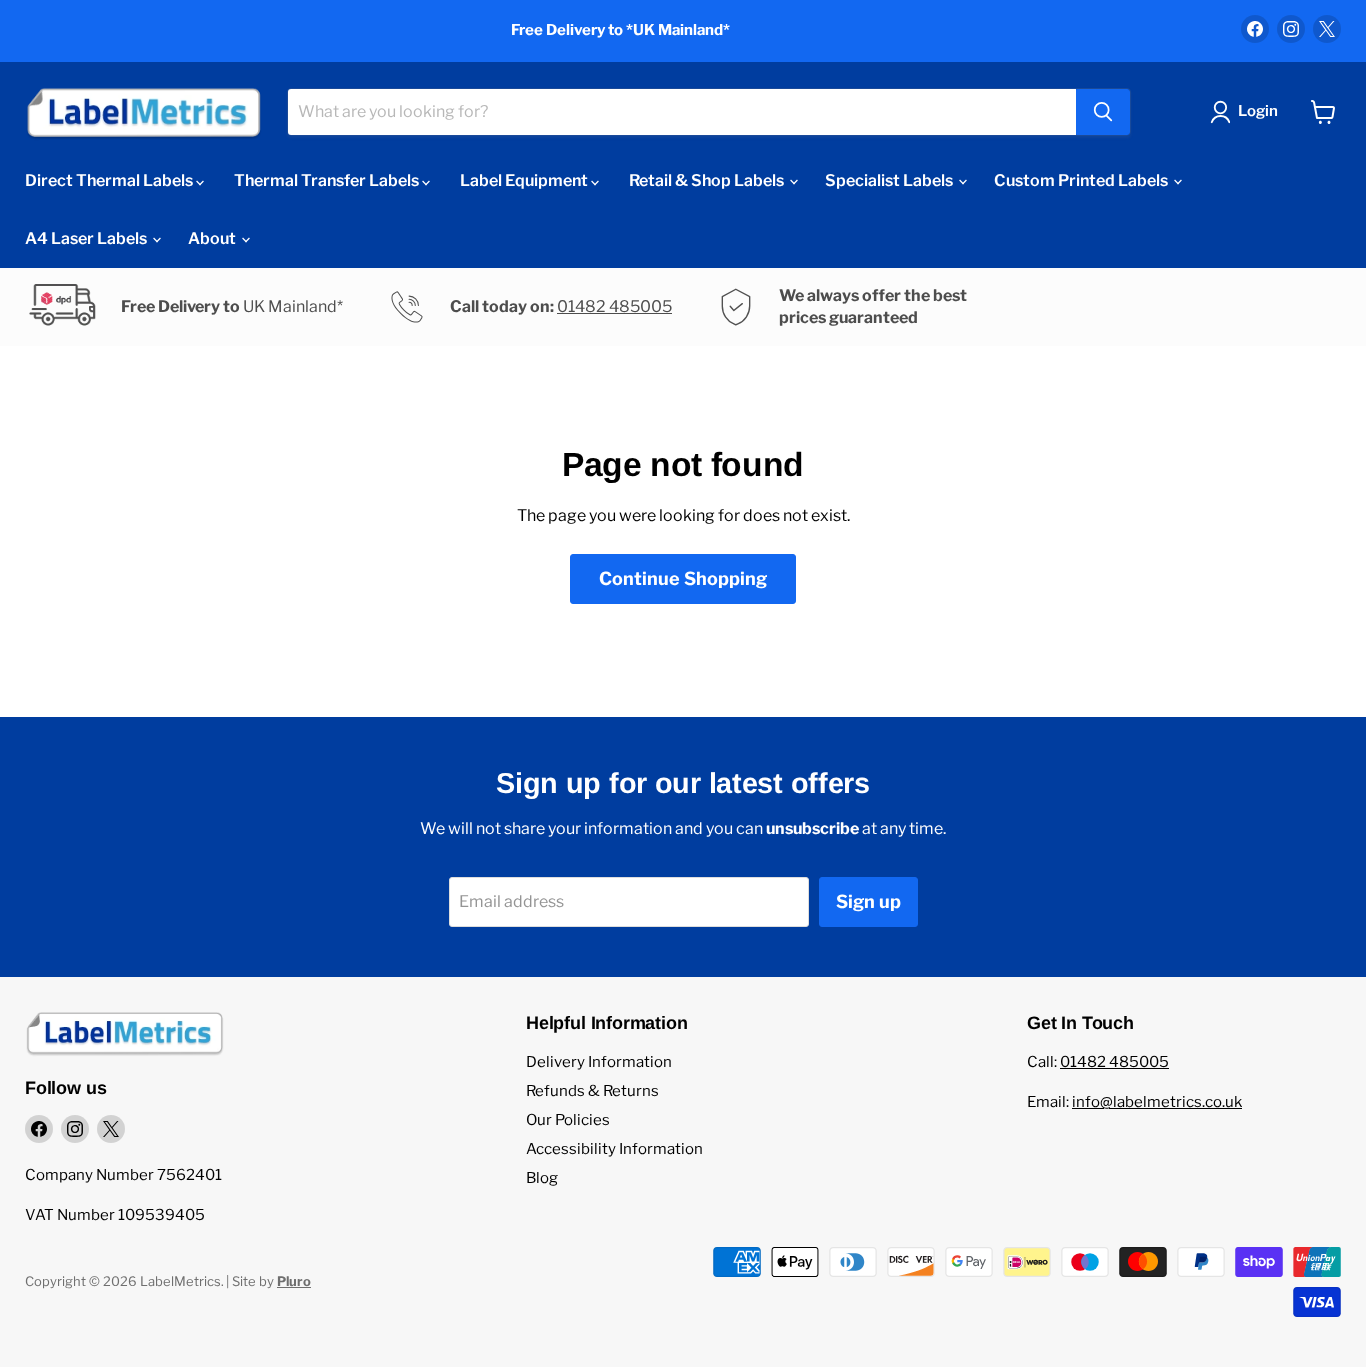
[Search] (1103, 112)
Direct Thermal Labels (110, 180)
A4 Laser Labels (87, 238)
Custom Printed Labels (1082, 180)
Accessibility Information (614, 1149)
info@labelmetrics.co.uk (1157, 1102)
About (213, 238)
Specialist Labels (890, 180)
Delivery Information (599, 1062)
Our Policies (568, 1120)
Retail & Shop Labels (708, 180)
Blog (542, 1178)
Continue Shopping (683, 578)
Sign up (868, 901)
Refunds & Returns (592, 1091)
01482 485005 (614, 306)
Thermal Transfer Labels (328, 180)
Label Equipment (525, 180)
